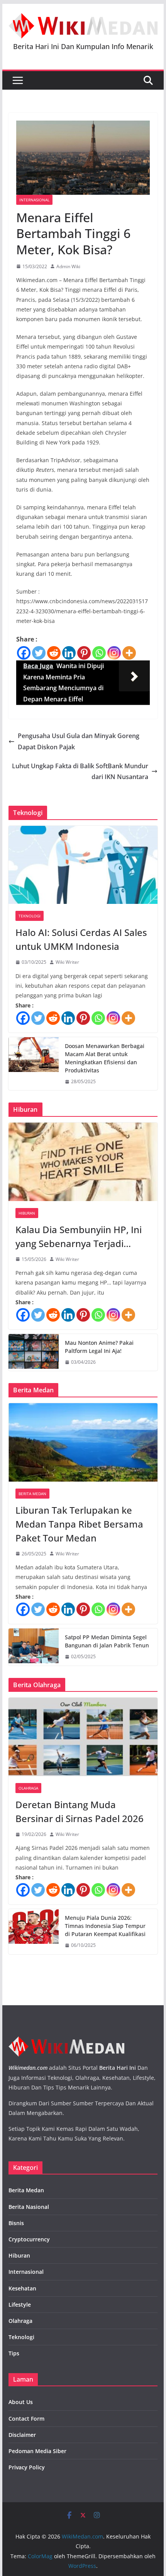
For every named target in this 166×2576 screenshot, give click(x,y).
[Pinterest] (84, 653)
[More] (129, 653)
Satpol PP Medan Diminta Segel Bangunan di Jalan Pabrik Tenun (107, 1641)
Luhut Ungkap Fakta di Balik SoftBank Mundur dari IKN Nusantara (80, 772)
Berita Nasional (29, 2207)
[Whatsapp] (99, 653)
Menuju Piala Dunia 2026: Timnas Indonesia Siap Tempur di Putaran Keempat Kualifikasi (105, 1926)
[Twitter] (39, 653)
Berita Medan (32, 1494)
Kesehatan (22, 2288)
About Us (21, 2402)
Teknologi (30, 916)
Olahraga (28, 1788)
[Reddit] (54, 653)
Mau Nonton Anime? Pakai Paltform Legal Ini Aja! (99, 1347)
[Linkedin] (69, 653)
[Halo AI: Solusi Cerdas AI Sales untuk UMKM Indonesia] (83, 865)
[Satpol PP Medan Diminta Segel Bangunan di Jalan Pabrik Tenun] (34, 1647)
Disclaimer (22, 2435)
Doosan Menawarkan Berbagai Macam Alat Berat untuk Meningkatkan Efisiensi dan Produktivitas (105, 1058)
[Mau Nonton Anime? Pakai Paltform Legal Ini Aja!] (34, 1353)
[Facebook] (24, 653)
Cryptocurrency (29, 2239)
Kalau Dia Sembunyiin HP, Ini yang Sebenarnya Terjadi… (79, 1236)
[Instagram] (114, 653)
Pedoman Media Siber (37, 2451)
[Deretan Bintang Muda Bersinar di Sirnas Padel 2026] (83, 1737)
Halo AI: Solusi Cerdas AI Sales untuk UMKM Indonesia (81, 939)
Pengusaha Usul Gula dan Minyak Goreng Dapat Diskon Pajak (79, 741)
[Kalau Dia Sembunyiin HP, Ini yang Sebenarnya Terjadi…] (83, 1162)
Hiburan (27, 1213)
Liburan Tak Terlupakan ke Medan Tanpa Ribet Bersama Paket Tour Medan (79, 1524)
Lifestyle (20, 2305)
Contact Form (26, 2419)
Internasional (34, 200)
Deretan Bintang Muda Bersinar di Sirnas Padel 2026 (80, 1811)
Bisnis (16, 2223)
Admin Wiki (68, 266)
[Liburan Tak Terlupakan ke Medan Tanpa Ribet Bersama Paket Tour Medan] (83, 1442)
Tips (14, 2353)
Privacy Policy (27, 2467)
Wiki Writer (67, 962)
